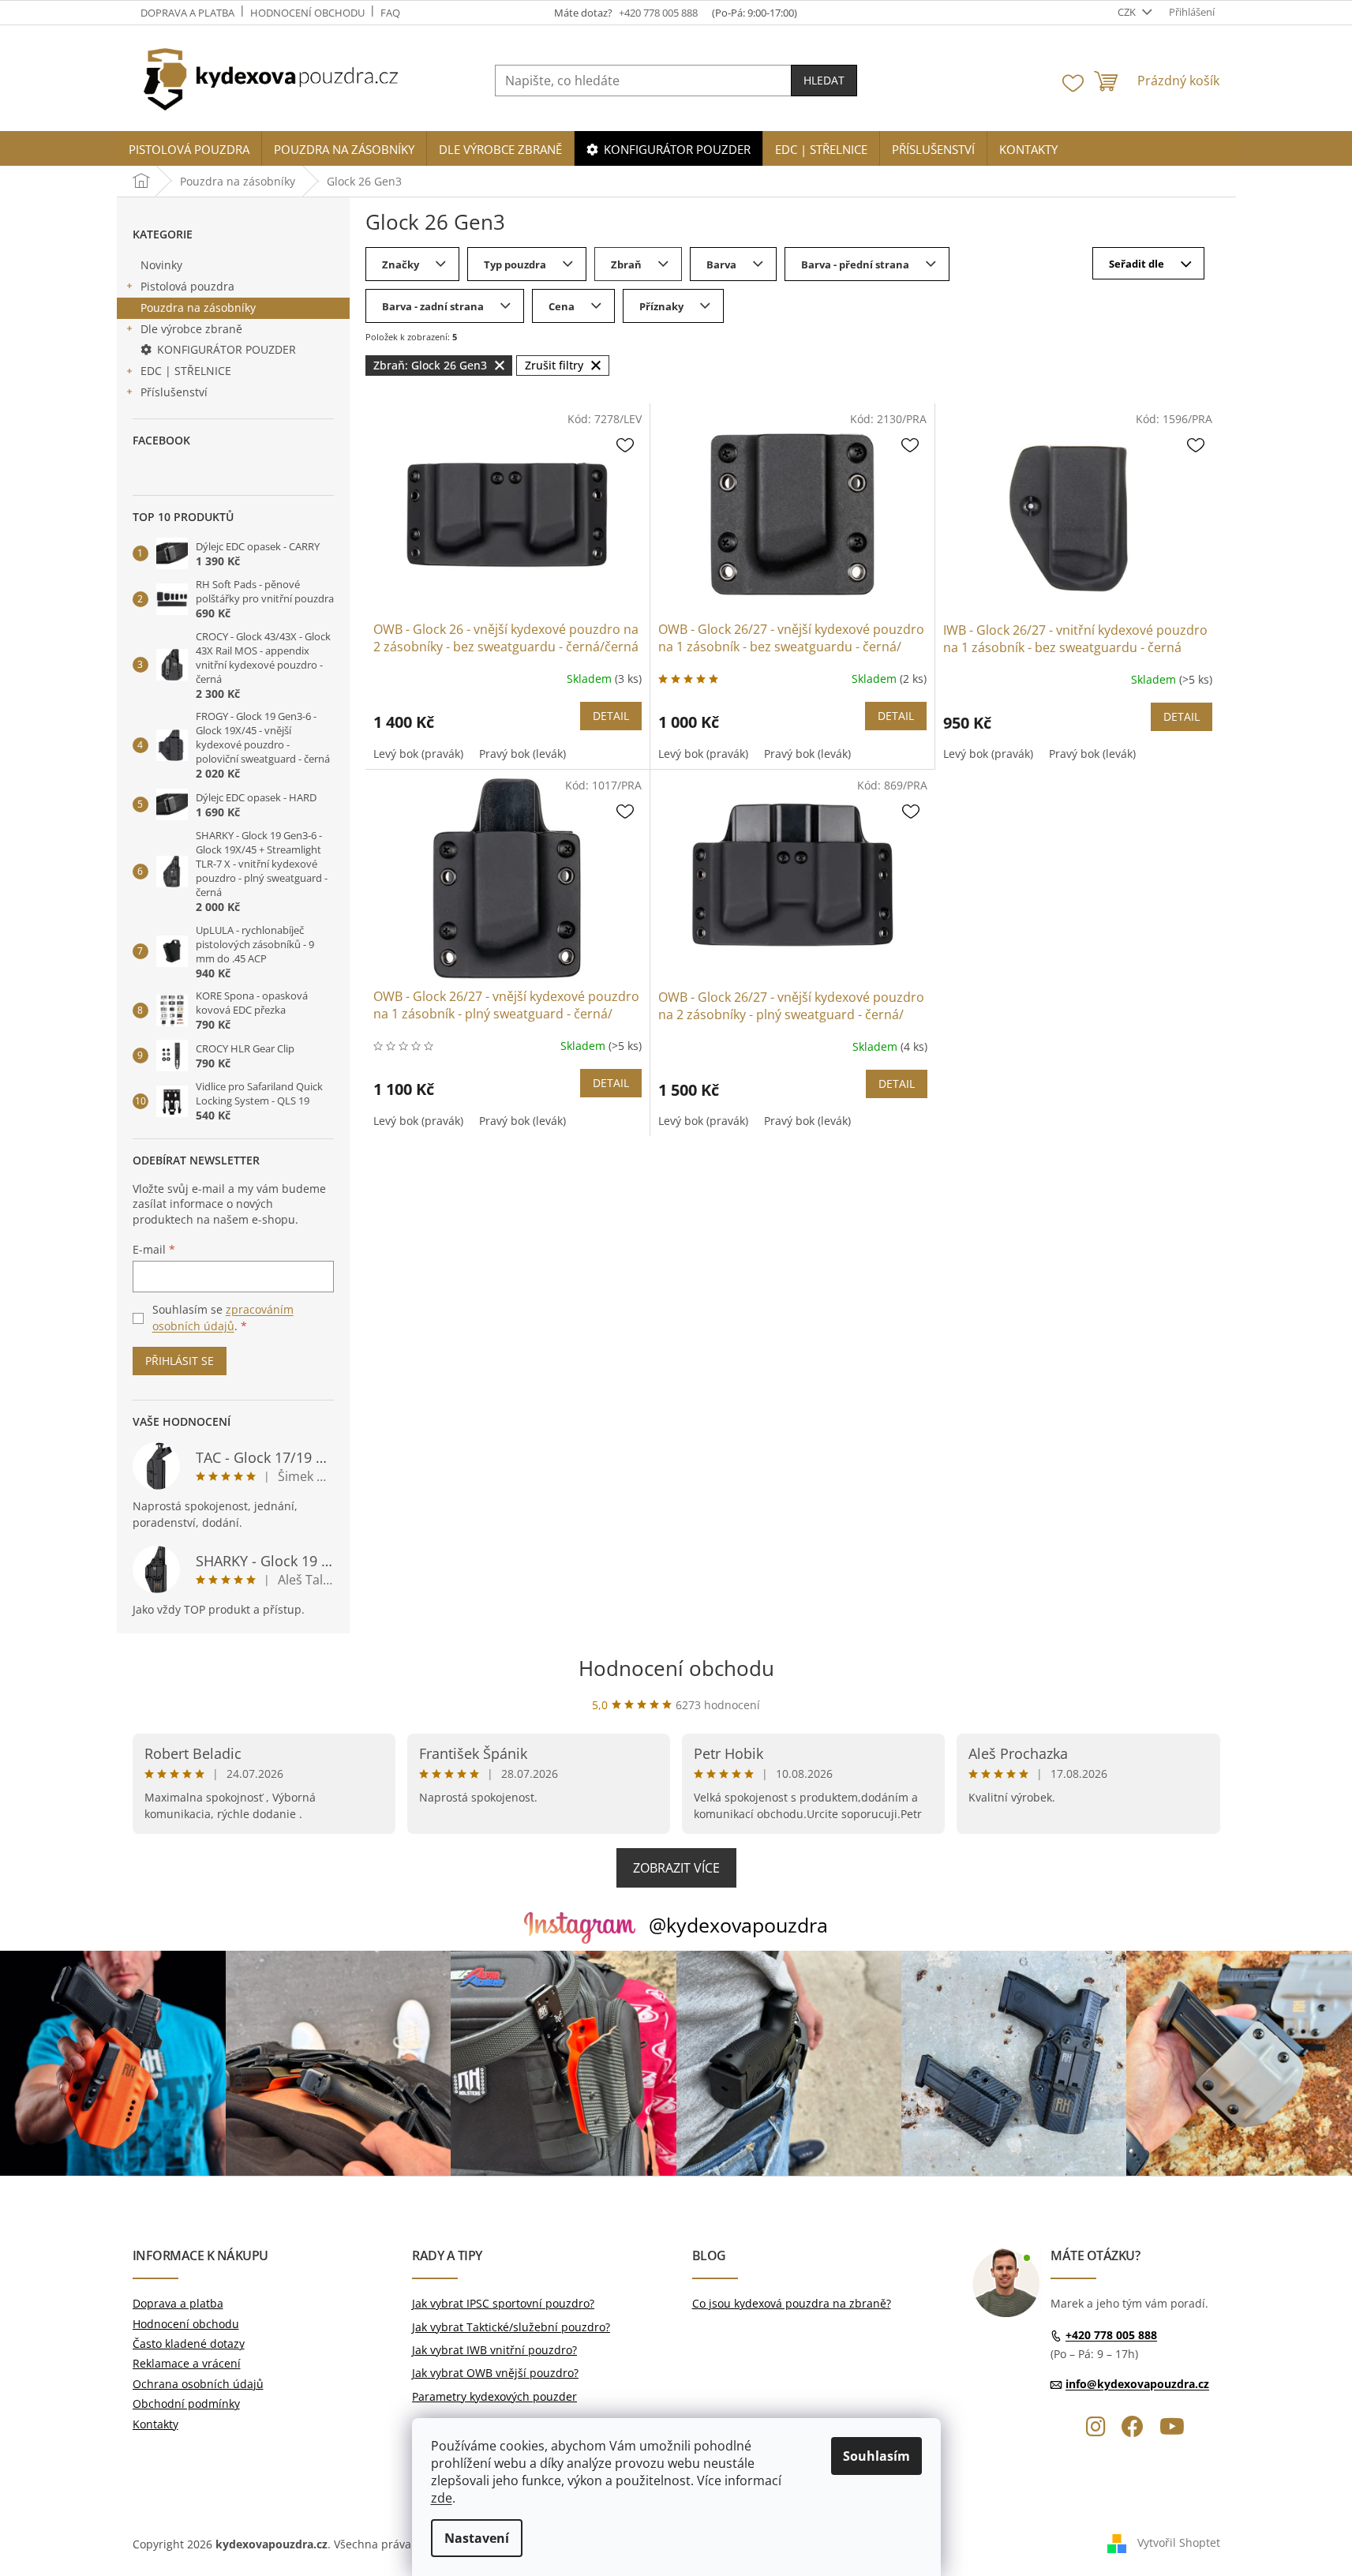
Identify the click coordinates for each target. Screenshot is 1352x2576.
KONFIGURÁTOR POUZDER (227, 349)
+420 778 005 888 (1111, 2335)
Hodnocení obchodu (307, 13)
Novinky (161, 265)
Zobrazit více (676, 1868)
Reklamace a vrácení (187, 2363)
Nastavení (477, 2538)
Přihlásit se (180, 1361)
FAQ (390, 13)
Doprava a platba (187, 13)
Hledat (824, 80)
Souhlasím (876, 2456)
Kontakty (155, 2424)
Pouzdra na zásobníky (198, 307)
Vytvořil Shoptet (1179, 2542)
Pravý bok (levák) (522, 754)
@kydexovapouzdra (738, 1925)
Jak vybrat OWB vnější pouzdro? (495, 2373)
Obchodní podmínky (186, 2404)
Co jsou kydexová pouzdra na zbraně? (792, 2303)
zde (442, 2498)
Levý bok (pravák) (418, 754)
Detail (611, 716)
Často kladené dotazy (189, 2344)
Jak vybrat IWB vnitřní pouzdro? (494, 2350)
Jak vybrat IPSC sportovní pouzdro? (503, 2303)
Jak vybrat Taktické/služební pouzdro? (511, 2327)
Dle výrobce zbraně (191, 329)
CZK (1128, 12)
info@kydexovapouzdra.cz (1137, 2384)
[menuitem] (189, 150)
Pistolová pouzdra (187, 286)
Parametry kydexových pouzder (494, 2396)
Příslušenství (174, 392)
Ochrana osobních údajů (198, 2384)
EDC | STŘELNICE (186, 371)
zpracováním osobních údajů (223, 1317)
